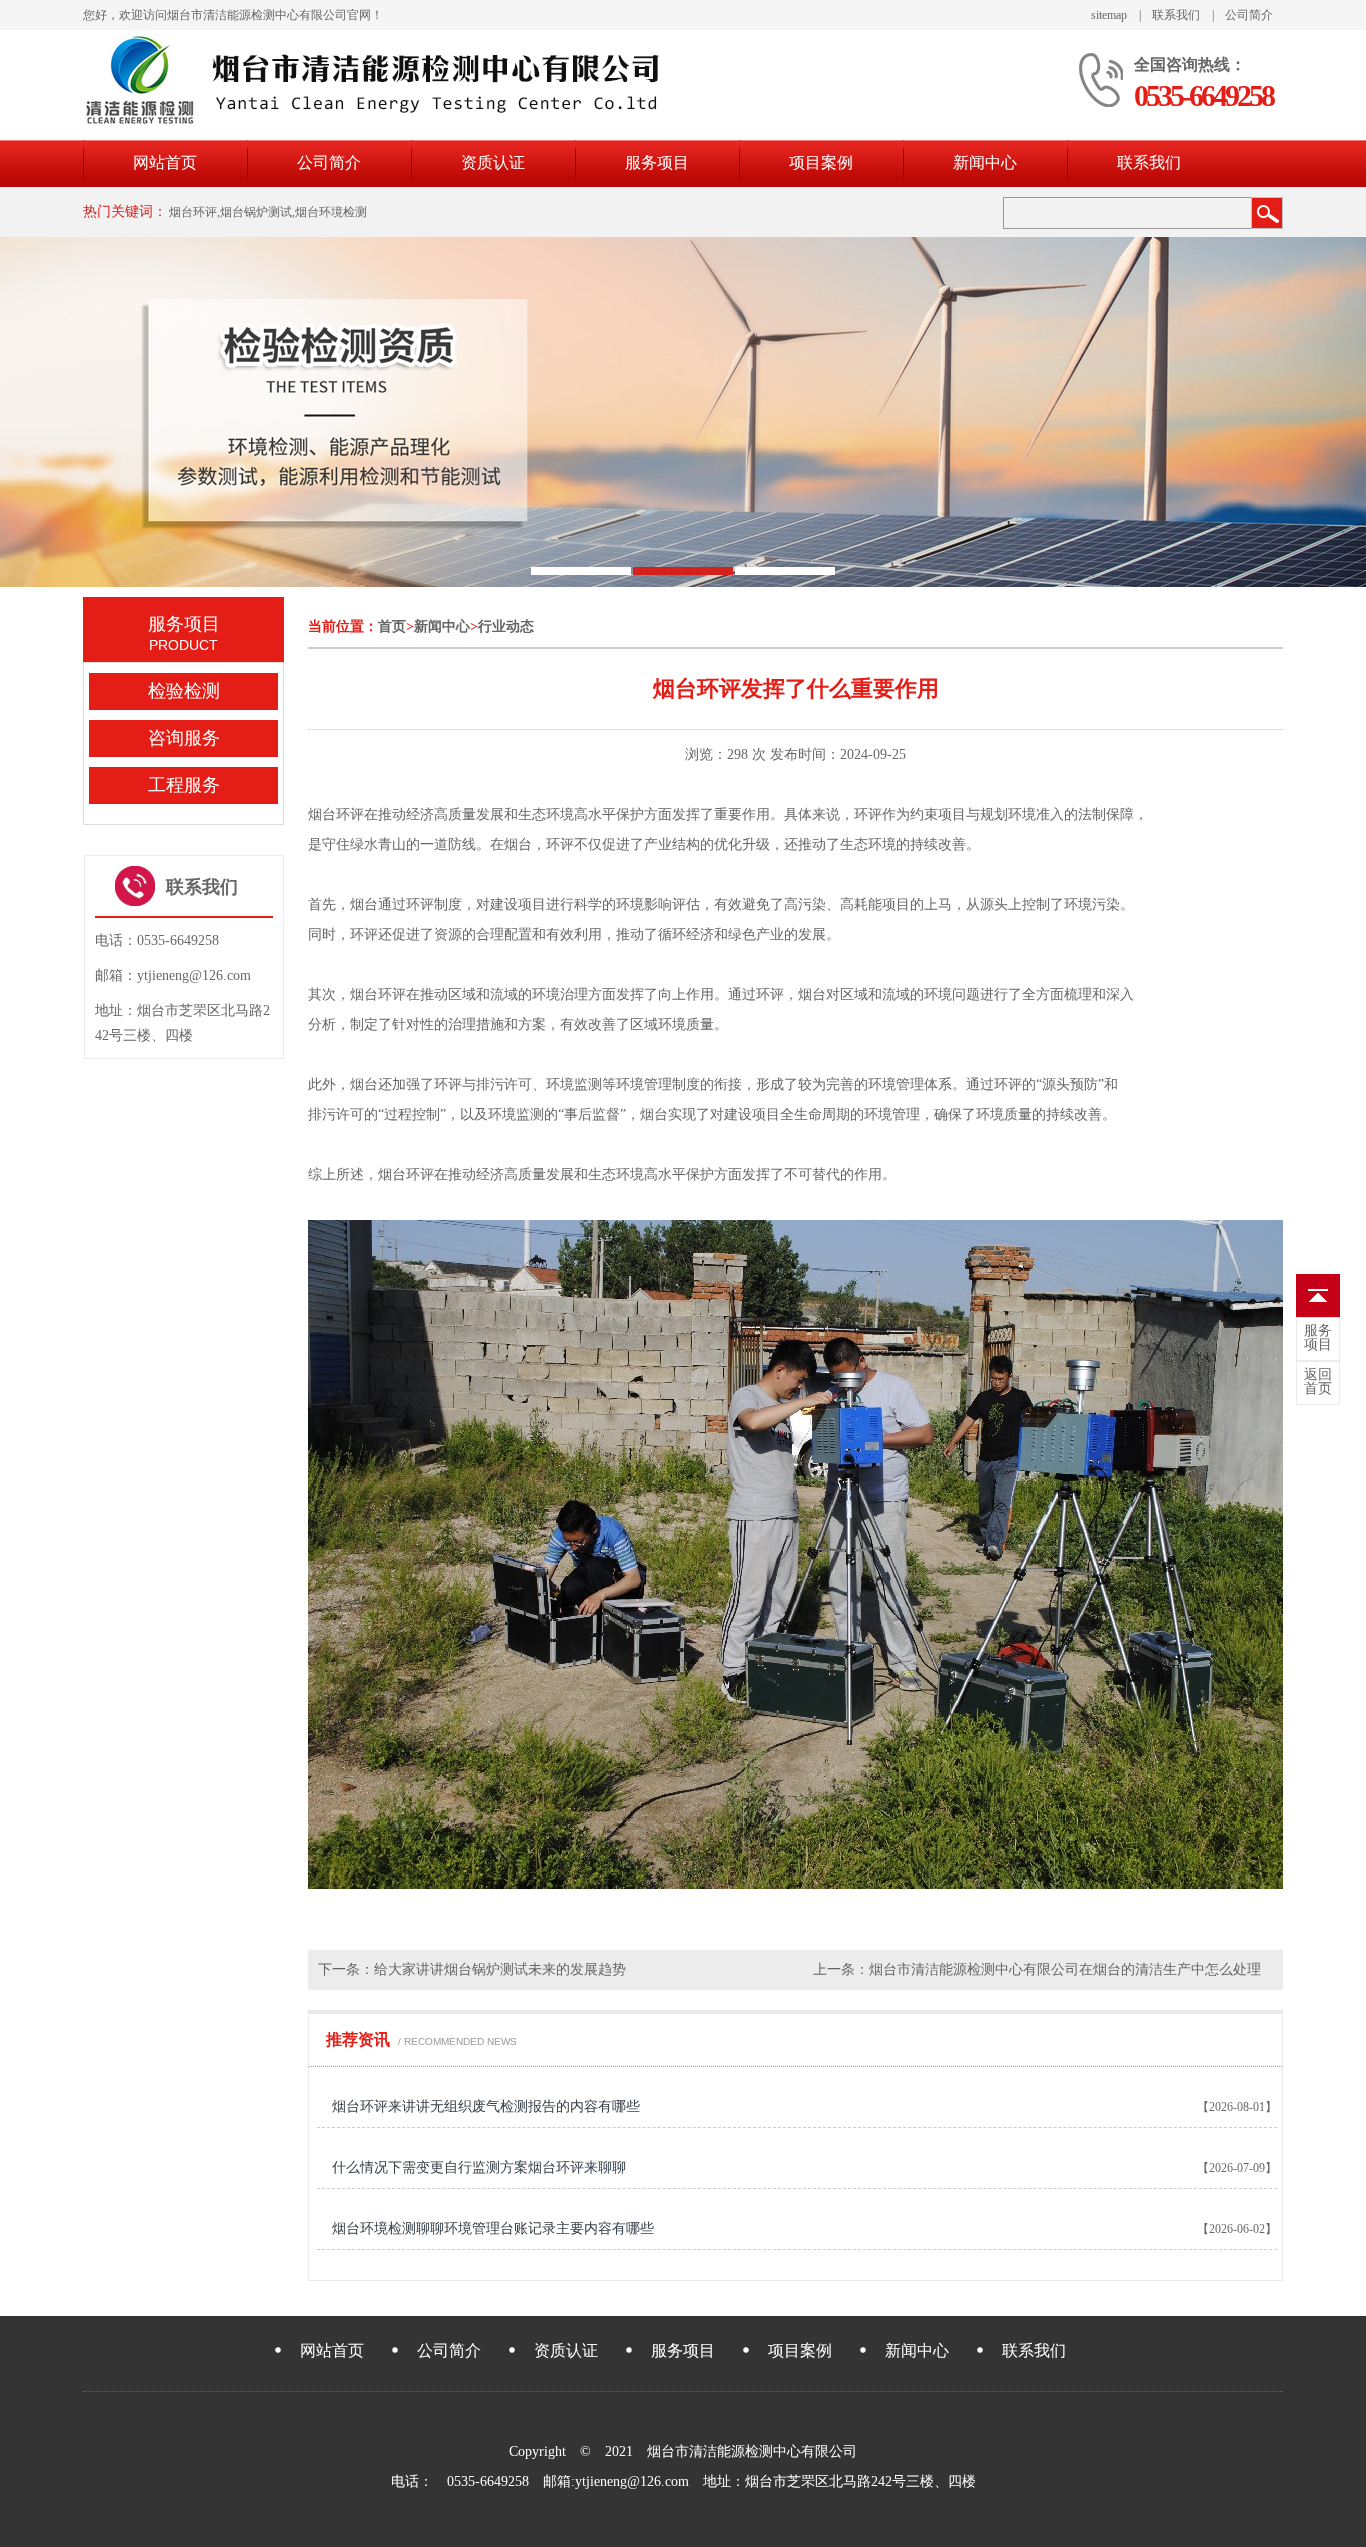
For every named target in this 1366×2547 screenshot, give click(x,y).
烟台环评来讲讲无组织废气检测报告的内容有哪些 (486, 2106)
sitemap (1109, 15)
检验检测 (184, 691)
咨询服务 (184, 738)
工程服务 (184, 785)
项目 (1318, 1338)
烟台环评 (336, 814)
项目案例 (821, 162)
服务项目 (657, 162)
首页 (392, 626)
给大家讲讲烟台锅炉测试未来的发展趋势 (500, 1969)
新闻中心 (985, 162)
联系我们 (1176, 15)
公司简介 (1249, 15)
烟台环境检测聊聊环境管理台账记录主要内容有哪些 (493, 2228)
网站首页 (165, 162)
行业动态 (506, 626)
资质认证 (493, 162)
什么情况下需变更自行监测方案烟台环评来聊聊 (479, 2167)
